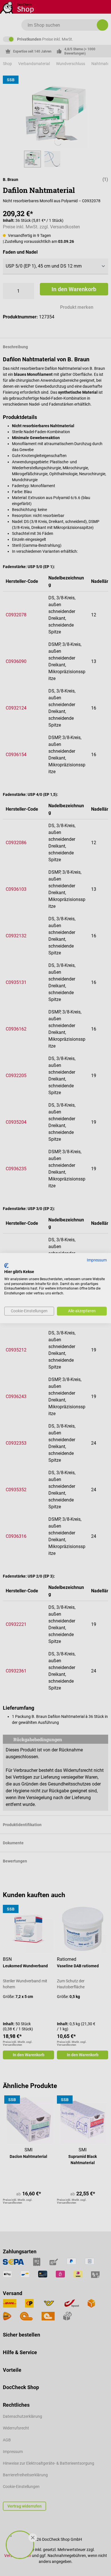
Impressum (97, 1260)
